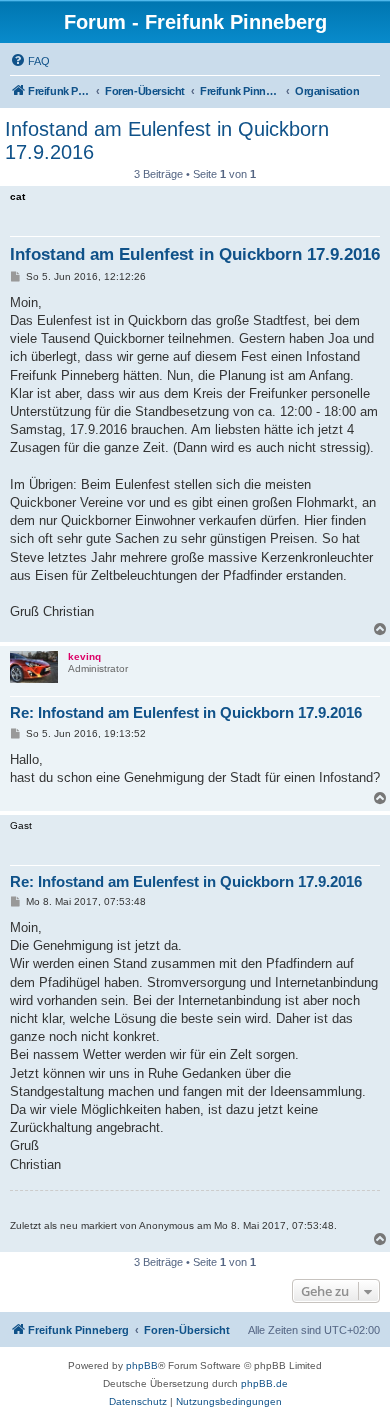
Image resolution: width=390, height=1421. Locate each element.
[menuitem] (30, 61)
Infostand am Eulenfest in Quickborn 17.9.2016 (167, 140)
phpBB (142, 1365)
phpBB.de (264, 1383)
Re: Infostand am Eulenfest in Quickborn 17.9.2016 (186, 712)
